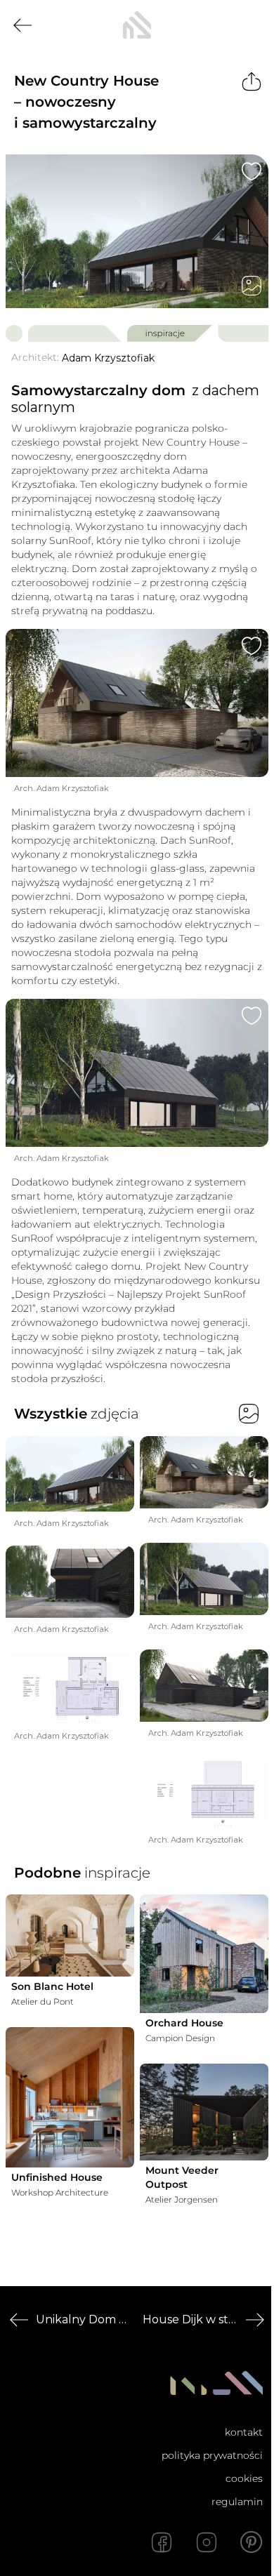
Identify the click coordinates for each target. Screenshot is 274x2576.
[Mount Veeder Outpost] (204, 2112)
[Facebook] (162, 2542)
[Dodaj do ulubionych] (252, 171)
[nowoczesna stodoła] (137, 25)
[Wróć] (22, 25)
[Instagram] (207, 2542)
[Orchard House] (204, 1954)
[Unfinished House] (70, 2097)
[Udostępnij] (252, 81)
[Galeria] (252, 286)
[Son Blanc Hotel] (70, 1936)
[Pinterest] (252, 2542)
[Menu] (252, 25)
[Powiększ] (137, 231)
